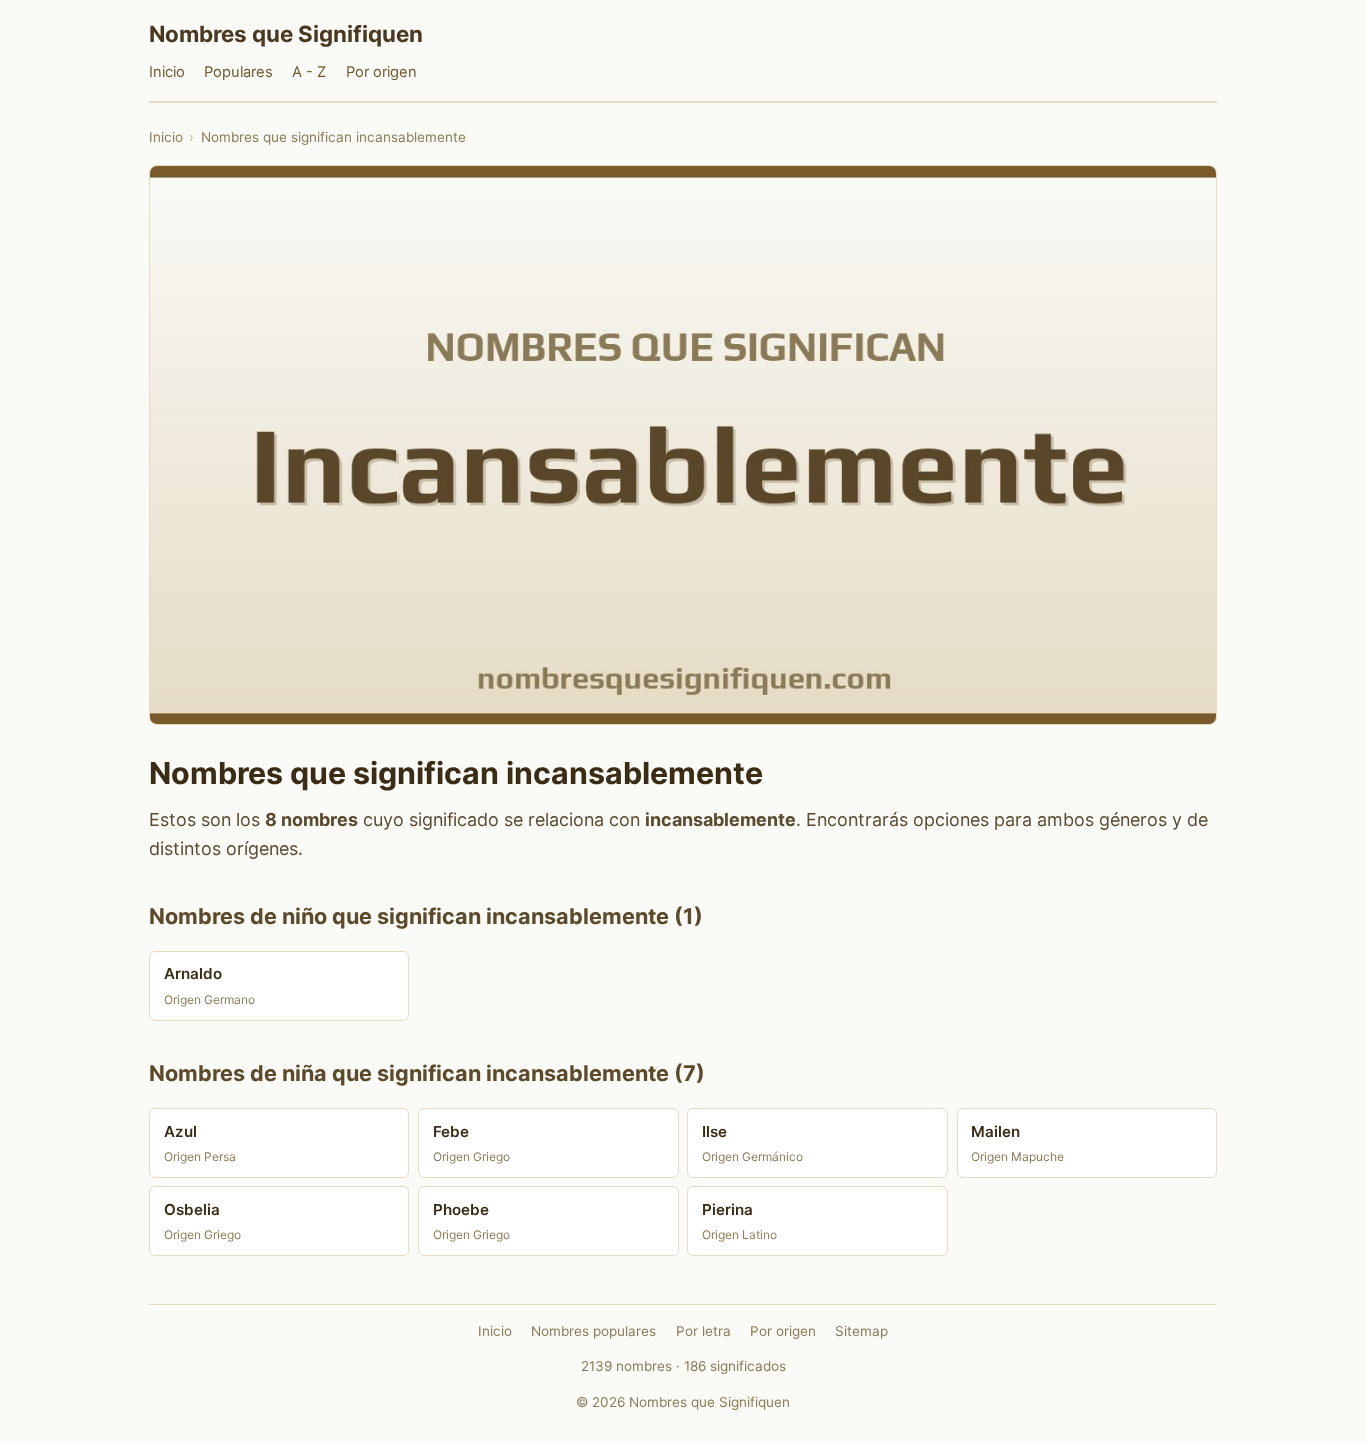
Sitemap (861, 1331)
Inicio (167, 72)
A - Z (309, 72)
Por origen (381, 72)
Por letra (703, 1331)
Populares (238, 72)
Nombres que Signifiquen (286, 33)
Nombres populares (593, 1331)
